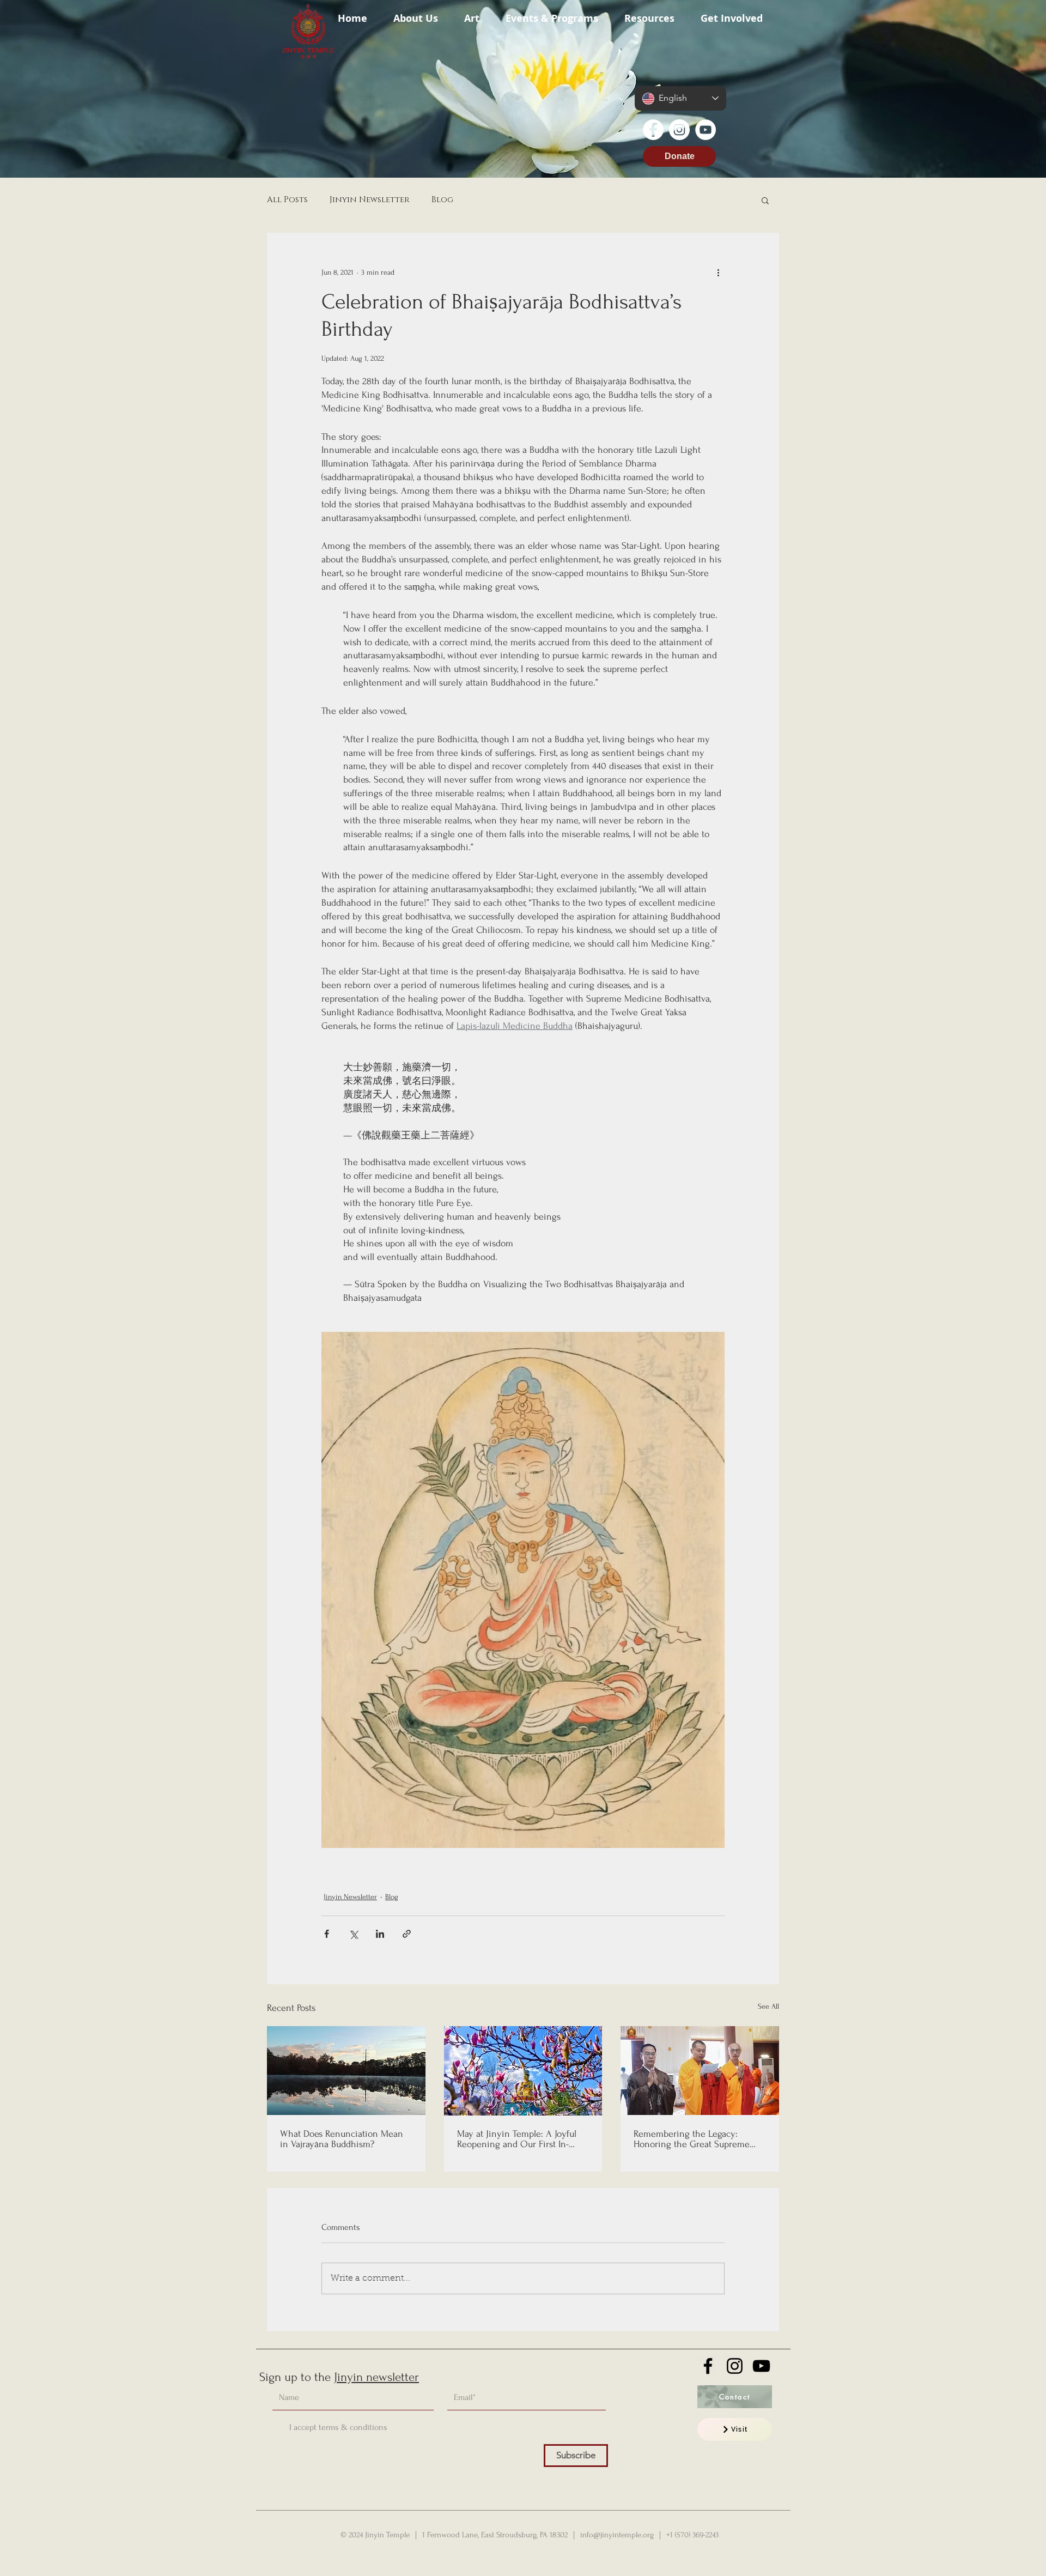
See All (768, 2006)
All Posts (287, 200)
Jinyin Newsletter (370, 200)
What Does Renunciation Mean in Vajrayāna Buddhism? (342, 2139)
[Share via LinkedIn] (380, 1934)
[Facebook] (653, 130)
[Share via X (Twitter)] (353, 1934)
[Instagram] (679, 130)
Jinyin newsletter (376, 2377)
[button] (416, 13)
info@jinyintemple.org (617, 2535)
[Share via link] (407, 1934)
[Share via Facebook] (327, 1934)
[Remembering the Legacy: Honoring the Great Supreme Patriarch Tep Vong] (700, 2071)
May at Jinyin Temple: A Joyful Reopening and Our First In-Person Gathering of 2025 (517, 2139)
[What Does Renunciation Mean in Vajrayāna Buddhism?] (346, 2071)
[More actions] (718, 272)
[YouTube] (706, 130)
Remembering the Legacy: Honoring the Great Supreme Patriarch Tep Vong (692, 2139)
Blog (442, 200)
